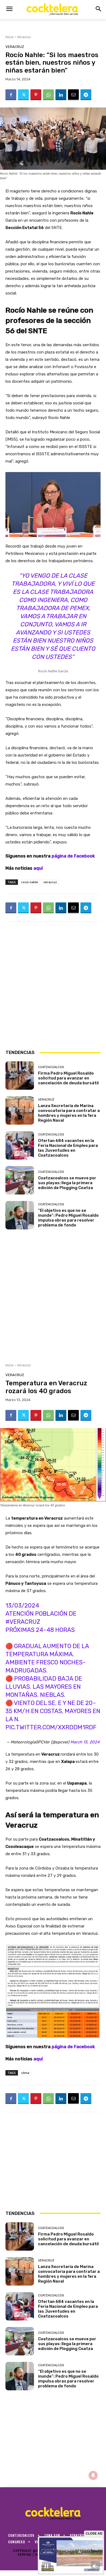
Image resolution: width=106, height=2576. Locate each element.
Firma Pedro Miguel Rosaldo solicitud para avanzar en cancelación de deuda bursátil (68, 1078)
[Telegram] (86, 95)
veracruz (50, 882)
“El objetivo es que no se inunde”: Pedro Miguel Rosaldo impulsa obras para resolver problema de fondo (68, 1218)
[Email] (73, 95)
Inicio (10, 37)
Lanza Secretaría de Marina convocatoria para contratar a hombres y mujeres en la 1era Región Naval (69, 1113)
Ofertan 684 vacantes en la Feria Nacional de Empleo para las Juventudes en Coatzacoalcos (68, 1148)
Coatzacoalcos (51, 1067)
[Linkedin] (61, 95)
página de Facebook (73, 856)
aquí (38, 868)
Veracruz (24, 37)
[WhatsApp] (48, 95)
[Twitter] (23, 95)
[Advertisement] (53, 985)
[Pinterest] (36, 95)
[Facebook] (11, 95)
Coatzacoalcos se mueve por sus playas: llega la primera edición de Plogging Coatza (67, 1183)
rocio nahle (30, 882)
